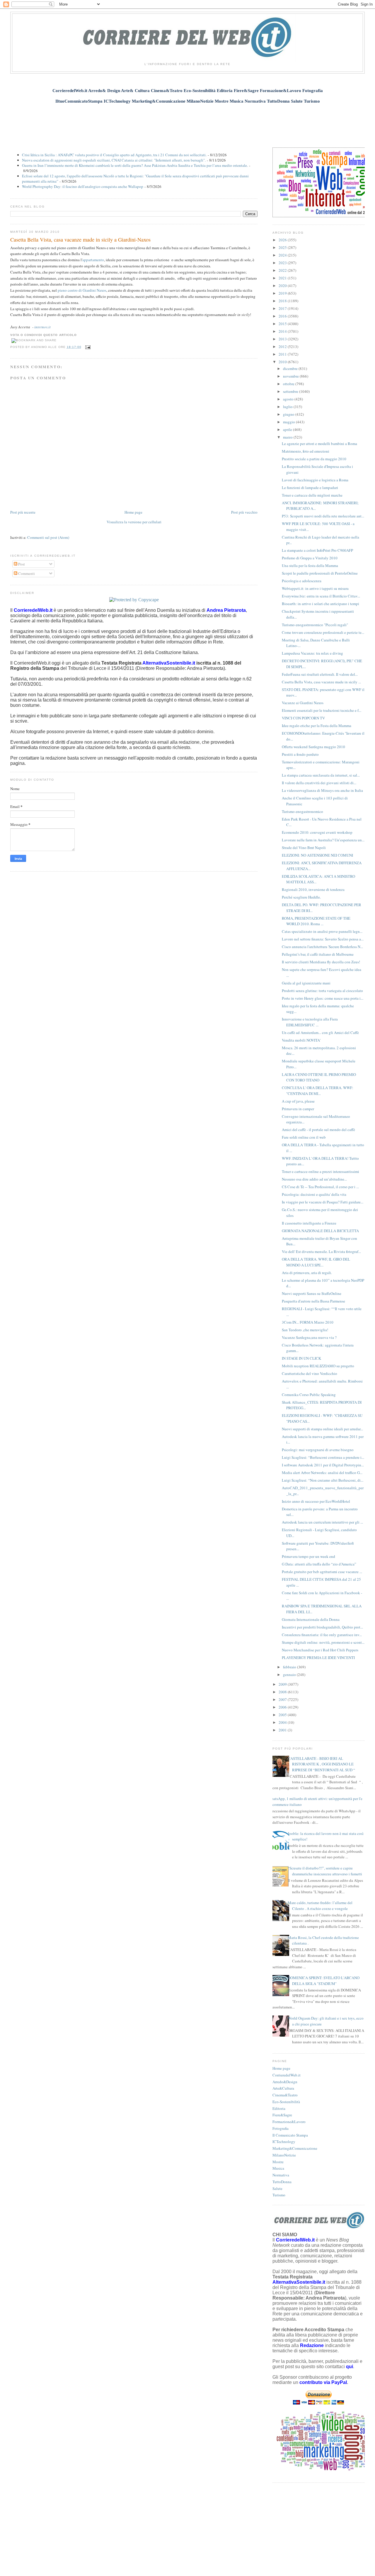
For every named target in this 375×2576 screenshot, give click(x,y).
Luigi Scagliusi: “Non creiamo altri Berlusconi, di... (323, 1480)
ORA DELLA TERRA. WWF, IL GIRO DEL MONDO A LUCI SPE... (316, 1262)
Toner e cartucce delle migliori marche (312, 495)
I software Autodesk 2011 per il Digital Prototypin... (323, 1465)
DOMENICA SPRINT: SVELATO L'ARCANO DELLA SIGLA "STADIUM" (324, 1981)
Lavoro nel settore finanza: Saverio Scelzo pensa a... (323, 939)
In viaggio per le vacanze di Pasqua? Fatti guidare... (323, 1202)
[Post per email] (87, 347)
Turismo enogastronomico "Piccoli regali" (315, 625)
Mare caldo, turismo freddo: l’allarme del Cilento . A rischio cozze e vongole (320, 1906)
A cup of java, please (298, 1101)
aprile (288, 429)
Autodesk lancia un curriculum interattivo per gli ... (322, 1522)
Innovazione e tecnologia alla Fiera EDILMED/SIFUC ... (310, 1022)
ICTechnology (284, 2142)
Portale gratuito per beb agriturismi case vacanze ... (322, 1572)
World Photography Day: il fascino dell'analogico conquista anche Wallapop (83, 186)
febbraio (290, 1667)
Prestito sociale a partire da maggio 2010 (314, 459)
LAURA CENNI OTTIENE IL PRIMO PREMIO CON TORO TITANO (319, 1077)
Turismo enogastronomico (302, 811)
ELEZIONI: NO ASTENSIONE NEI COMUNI (317, 855)
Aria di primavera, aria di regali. (307, 1273)
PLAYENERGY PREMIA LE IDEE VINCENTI (318, 1658)
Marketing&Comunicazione (295, 2148)
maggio (289, 422)
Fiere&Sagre (282, 2115)
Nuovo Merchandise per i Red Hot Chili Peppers (320, 1650)
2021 (283, 278)
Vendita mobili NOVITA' (301, 1040)
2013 (283, 339)
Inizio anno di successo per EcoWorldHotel (316, 1501)
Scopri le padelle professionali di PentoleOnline (320, 573)
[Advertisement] (187, 122)
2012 (283, 347)
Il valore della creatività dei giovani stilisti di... (319, 783)
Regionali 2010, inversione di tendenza (313, 889)
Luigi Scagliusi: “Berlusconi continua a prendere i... (323, 1457)
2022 (283, 270)
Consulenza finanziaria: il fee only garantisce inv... (322, 1635)
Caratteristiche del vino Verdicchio (310, 1373)
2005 (283, 1715)
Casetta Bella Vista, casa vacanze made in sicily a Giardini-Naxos (80, 240)
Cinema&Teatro (285, 2095)
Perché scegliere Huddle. (301, 897)
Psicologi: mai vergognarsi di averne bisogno (318, 1450)
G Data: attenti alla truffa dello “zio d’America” (319, 1564)
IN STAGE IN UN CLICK (301, 1358)
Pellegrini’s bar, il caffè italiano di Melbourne (318, 954)
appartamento (93, 260)
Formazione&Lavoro (289, 2122)
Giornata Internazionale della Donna (311, 1619)
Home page (133, 512)
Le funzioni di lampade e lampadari (310, 488)
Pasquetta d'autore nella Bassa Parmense (313, 1301)
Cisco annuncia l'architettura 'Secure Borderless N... (322, 947)
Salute (277, 2188)
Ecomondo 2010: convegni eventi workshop (317, 832)
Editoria (279, 2108)
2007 (283, 1699)
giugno (289, 414)
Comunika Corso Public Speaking (309, 1395)
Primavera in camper (298, 1109)
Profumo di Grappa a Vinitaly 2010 (310, 558)
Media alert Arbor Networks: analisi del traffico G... (322, 1473)
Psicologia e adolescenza (302, 581)
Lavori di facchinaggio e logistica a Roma (315, 480)
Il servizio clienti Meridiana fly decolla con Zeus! (321, 962)
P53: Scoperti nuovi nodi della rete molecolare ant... (323, 516)
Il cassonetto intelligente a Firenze (309, 1223)
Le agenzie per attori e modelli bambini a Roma (319, 444)
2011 (283, 354)
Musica (278, 2168)
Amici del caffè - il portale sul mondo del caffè (318, 1130)
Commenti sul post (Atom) (48, 537)
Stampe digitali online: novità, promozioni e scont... (323, 1642)
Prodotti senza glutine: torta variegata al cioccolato (322, 991)
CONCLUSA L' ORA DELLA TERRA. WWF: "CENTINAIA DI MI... (318, 1091)
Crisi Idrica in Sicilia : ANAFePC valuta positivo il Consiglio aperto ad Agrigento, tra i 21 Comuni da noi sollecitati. (114, 155)
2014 (283, 331)
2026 (283, 240)
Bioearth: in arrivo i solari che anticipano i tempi (321, 604)
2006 (283, 1707)
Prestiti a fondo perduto (300, 754)
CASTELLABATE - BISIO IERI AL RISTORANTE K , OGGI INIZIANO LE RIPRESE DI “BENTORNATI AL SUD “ (321, 1764)
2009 (283, 1684)
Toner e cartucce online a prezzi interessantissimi (321, 1171)
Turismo (279, 2195)
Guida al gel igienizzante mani (306, 983)
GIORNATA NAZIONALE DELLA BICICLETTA (320, 1231)
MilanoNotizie (284, 2155)
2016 (283, 316)
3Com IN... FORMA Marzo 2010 (308, 1322)
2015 (283, 324)
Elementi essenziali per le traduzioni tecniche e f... (322, 710)
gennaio (290, 1675)
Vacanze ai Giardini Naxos (303, 703)
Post (21, 564)
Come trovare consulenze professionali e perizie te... (323, 632)
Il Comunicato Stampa (290, 2135)
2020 (283, 286)
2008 (283, 1692)
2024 (283, 255)
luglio (288, 407)
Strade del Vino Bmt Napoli (304, 848)
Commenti (26, 573)
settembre (291, 391)
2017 (283, 308)
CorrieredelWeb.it (287, 2075)
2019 (283, 293)
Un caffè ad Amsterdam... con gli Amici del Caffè (320, 1033)
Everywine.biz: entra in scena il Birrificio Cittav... (321, 596)
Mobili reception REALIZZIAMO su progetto (318, 1366)
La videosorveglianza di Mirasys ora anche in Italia (322, 790)
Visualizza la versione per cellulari (134, 522)
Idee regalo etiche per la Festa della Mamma (317, 726)
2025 (283, 247)
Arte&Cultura (283, 2088)
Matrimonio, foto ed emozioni (306, 451)
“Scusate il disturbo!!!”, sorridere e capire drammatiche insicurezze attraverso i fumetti (325, 1871)
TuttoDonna (282, 2182)
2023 (283, 263)
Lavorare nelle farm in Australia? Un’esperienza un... (323, 840)
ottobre (289, 384)
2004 (283, 1722)
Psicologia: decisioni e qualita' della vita (314, 1194)
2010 (283, 362)
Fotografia (281, 2128)
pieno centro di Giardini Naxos (82, 290)
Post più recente (23, 512)
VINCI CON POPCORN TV (303, 718)
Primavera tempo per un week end (308, 1556)
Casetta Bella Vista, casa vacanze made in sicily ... (321, 682)
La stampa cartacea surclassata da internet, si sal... (321, 775)
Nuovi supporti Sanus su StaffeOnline (312, 1293)
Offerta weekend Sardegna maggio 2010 (313, 747)
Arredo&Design (285, 2082)
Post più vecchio (244, 512)
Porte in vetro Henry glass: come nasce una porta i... (323, 998)
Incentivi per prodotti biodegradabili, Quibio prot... (322, 1627)
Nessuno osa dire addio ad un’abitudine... (314, 1179)
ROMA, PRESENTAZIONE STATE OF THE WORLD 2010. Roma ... (316, 921)
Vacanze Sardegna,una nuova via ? (309, 1337)
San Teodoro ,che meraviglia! (305, 1330)
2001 (283, 1730)
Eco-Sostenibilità (286, 2102)
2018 (283, 301)
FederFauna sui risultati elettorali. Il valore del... (320, 674)
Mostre (278, 2162)
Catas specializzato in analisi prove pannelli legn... (322, 931)
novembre (291, 376)
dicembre (291, 369)
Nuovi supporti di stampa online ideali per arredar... (322, 1429)
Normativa (281, 2175)
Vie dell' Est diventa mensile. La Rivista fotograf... (321, 1252)
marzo (288, 437)
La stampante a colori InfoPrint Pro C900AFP (317, 550)
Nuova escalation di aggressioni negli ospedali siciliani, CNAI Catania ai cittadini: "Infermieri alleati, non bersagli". (114, 160)
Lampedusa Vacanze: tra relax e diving (312, 653)
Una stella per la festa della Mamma (310, 566)
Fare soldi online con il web (304, 1137)
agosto (289, 399)
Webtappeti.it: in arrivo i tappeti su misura (315, 588)
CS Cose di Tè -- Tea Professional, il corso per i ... (320, 1187)
